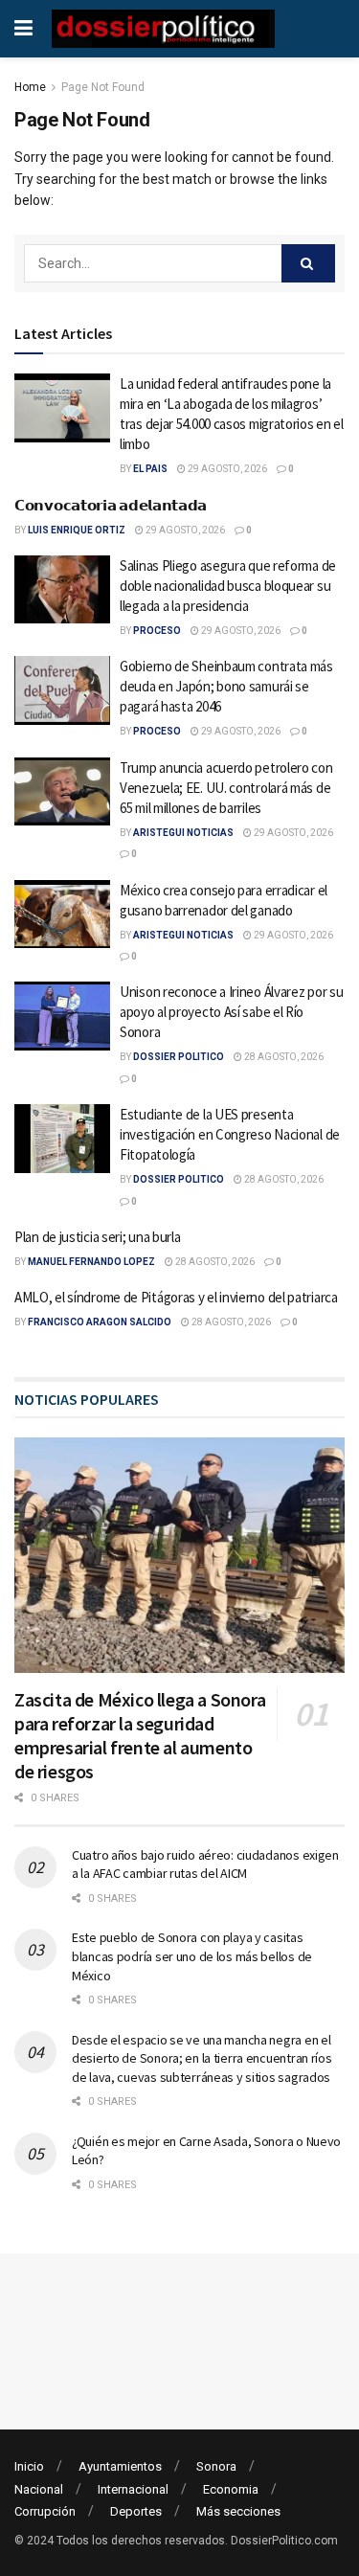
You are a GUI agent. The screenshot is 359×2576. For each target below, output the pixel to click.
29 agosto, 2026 (226, 469)
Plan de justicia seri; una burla (97, 1237)
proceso (157, 631)
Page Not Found (103, 87)
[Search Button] (308, 263)
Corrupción (45, 2511)
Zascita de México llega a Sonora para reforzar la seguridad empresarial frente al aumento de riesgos (140, 1735)
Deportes (136, 2511)
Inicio (29, 2466)
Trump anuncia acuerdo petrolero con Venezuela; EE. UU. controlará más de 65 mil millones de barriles (226, 788)
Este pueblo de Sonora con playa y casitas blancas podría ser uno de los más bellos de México (192, 1956)
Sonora (216, 2466)
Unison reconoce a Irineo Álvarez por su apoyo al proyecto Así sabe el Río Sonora (231, 1012)
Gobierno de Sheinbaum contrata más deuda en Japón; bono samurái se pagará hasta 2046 (226, 686)
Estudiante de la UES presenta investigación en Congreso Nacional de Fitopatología (230, 1134)
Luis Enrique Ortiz (77, 530)
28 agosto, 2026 (283, 1057)
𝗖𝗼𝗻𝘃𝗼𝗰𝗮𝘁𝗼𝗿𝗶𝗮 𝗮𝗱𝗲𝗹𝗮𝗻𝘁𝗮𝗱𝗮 (111, 505)
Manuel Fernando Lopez (91, 1262)
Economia (231, 2489)
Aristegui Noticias (183, 833)
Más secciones (238, 2511)
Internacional (133, 2489)
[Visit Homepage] (163, 29)
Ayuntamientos (120, 2466)
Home (30, 87)
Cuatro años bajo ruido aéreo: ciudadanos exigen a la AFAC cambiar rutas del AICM (205, 1864)
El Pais (150, 469)
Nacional (39, 2489)
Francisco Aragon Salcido (100, 1322)
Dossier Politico (179, 1057)
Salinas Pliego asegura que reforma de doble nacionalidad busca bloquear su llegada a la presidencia (228, 586)
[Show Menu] (23, 29)
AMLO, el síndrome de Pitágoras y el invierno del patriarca (176, 1297)
